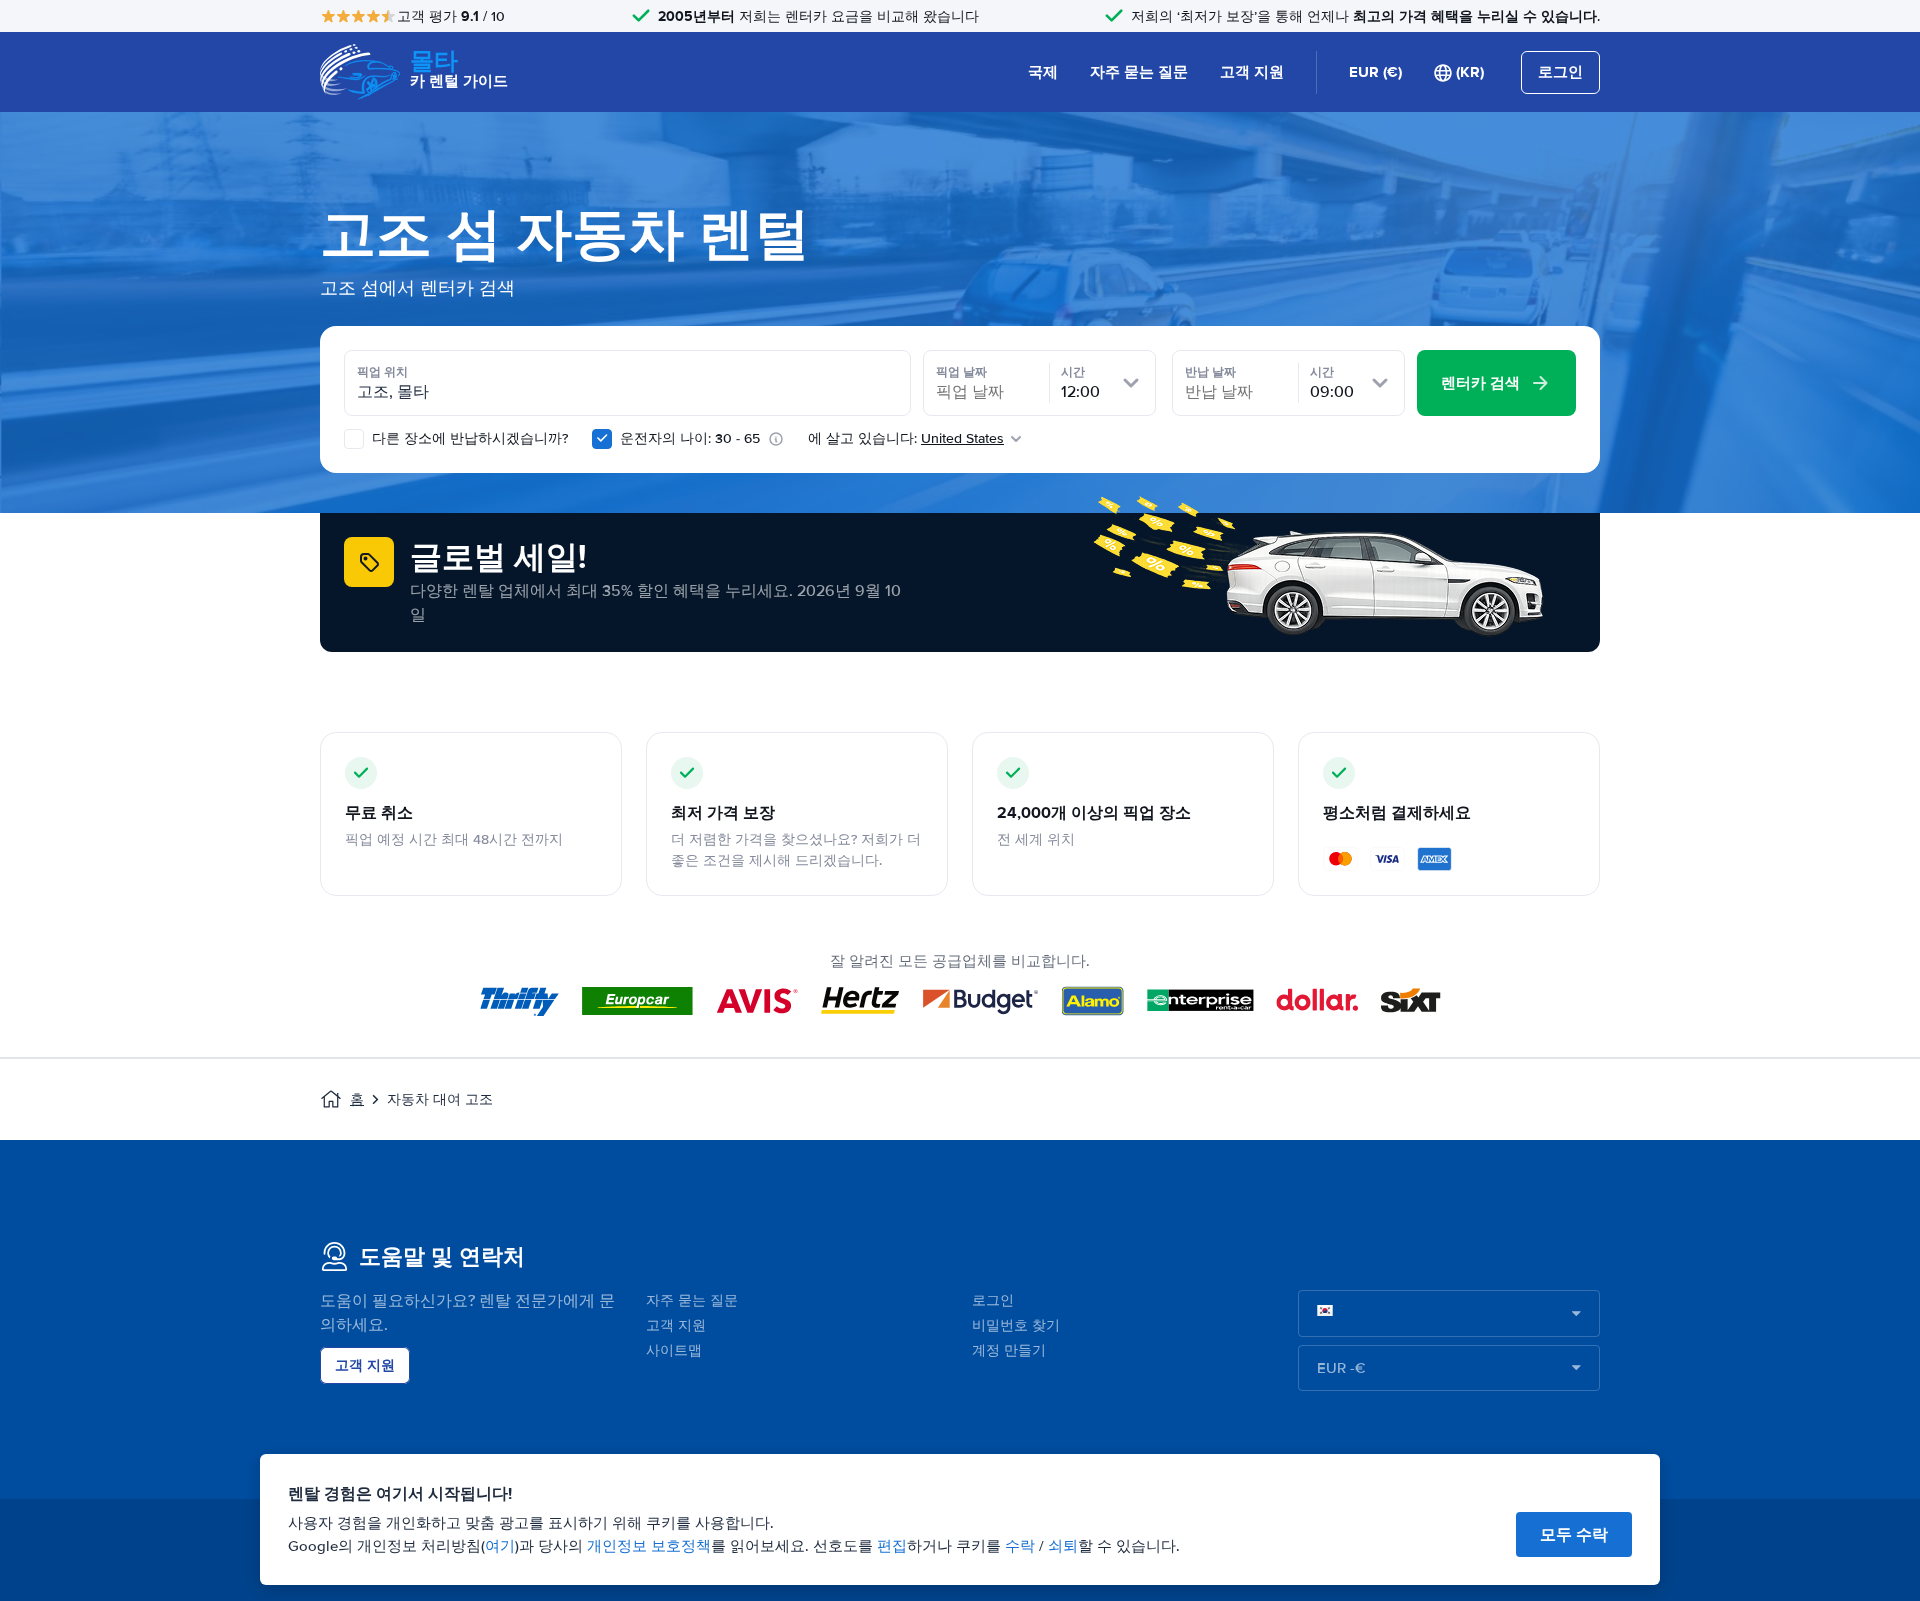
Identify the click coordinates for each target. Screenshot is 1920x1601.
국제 (1043, 72)
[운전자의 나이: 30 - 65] (602, 439)
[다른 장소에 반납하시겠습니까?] (354, 439)
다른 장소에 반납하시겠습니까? (468, 438)
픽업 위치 (382, 372)
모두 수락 (1574, 1534)
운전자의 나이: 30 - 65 (690, 438)
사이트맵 (674, 1350)
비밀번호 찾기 (1016, 1325)
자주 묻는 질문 (1139, 72)
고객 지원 (1252, 72)
